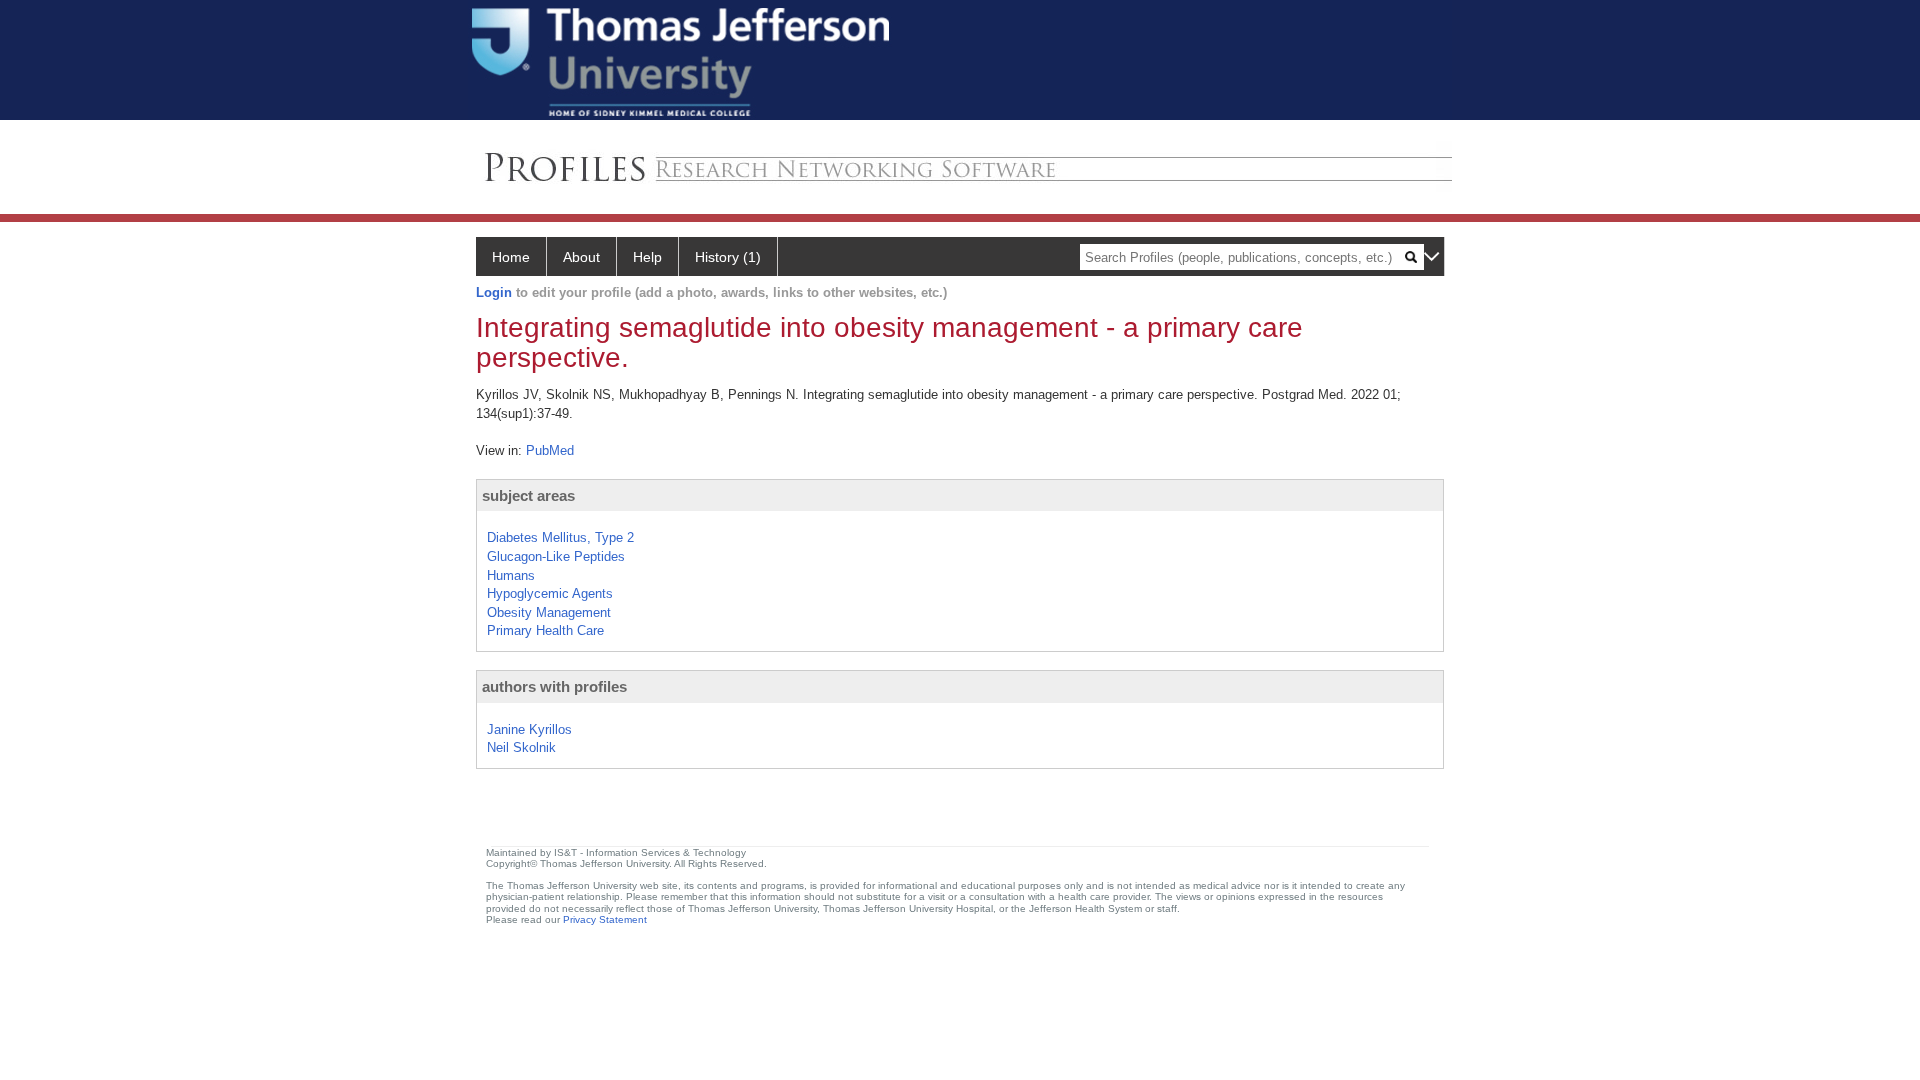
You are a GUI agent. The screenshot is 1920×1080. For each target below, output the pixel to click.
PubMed (550, 450)
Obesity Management (549, 612)
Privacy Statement (605, 919)
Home (511, 257)
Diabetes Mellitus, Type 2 (560, 537)
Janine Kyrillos (529, 729)
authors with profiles (554, 686)
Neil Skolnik (521, 747)
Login (494, 292)
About (581, 257)
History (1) (728, 257)
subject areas (528, 495)
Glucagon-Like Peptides (556, 556)
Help (647, 257)
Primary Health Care (545, 630)
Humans (511, 575)
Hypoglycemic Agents (550, 593)
